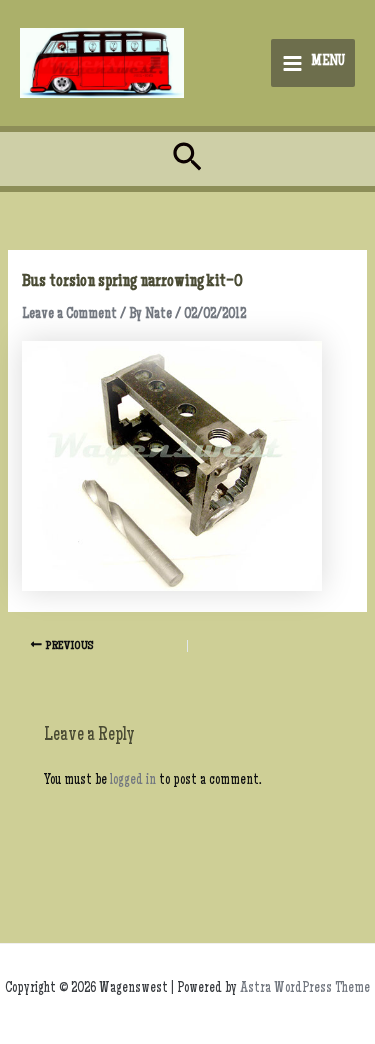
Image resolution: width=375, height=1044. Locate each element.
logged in (133, 781)
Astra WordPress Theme (305, 989)
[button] (187, 159)
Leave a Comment (69, 315)
